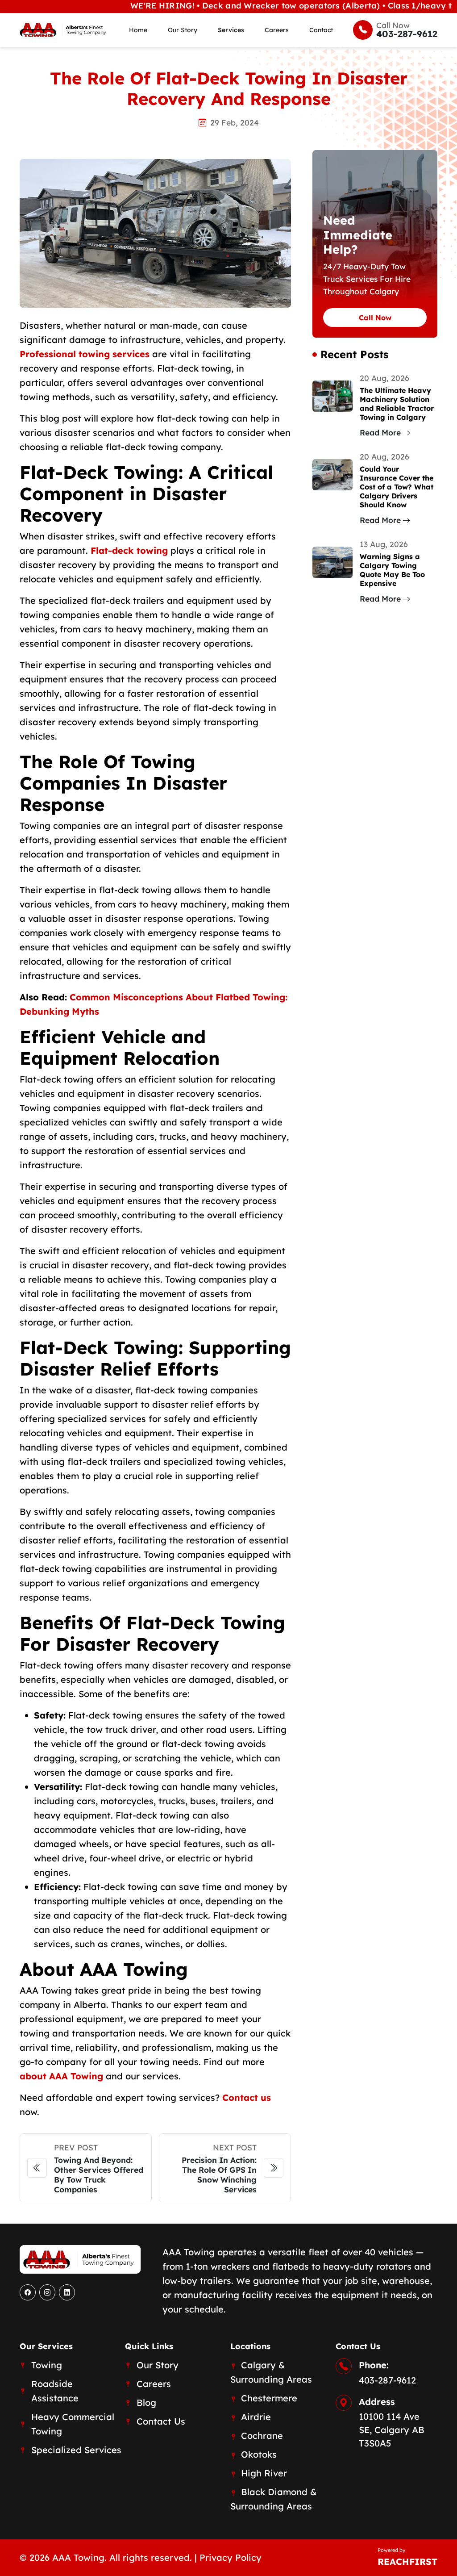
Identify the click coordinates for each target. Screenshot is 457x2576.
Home (138, 30)
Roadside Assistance (55, 2391)
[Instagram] (47, 2292)
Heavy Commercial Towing (73, 2424)
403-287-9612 (387, 2380)
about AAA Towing (61, 2076)
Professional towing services (85, 354)
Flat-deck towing (129, 550)
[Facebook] (28, 2292)
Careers (277, 30)
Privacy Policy (231, 2557)
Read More (380, 432)
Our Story (183, 30)
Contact (321, 30)
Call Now (375, 318)
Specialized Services (76, 2450)
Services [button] (231, 30)
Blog (146, 2402)
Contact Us (161, 2421)
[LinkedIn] (67, 2292)
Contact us (247, 2097)
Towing (47, 2365)
